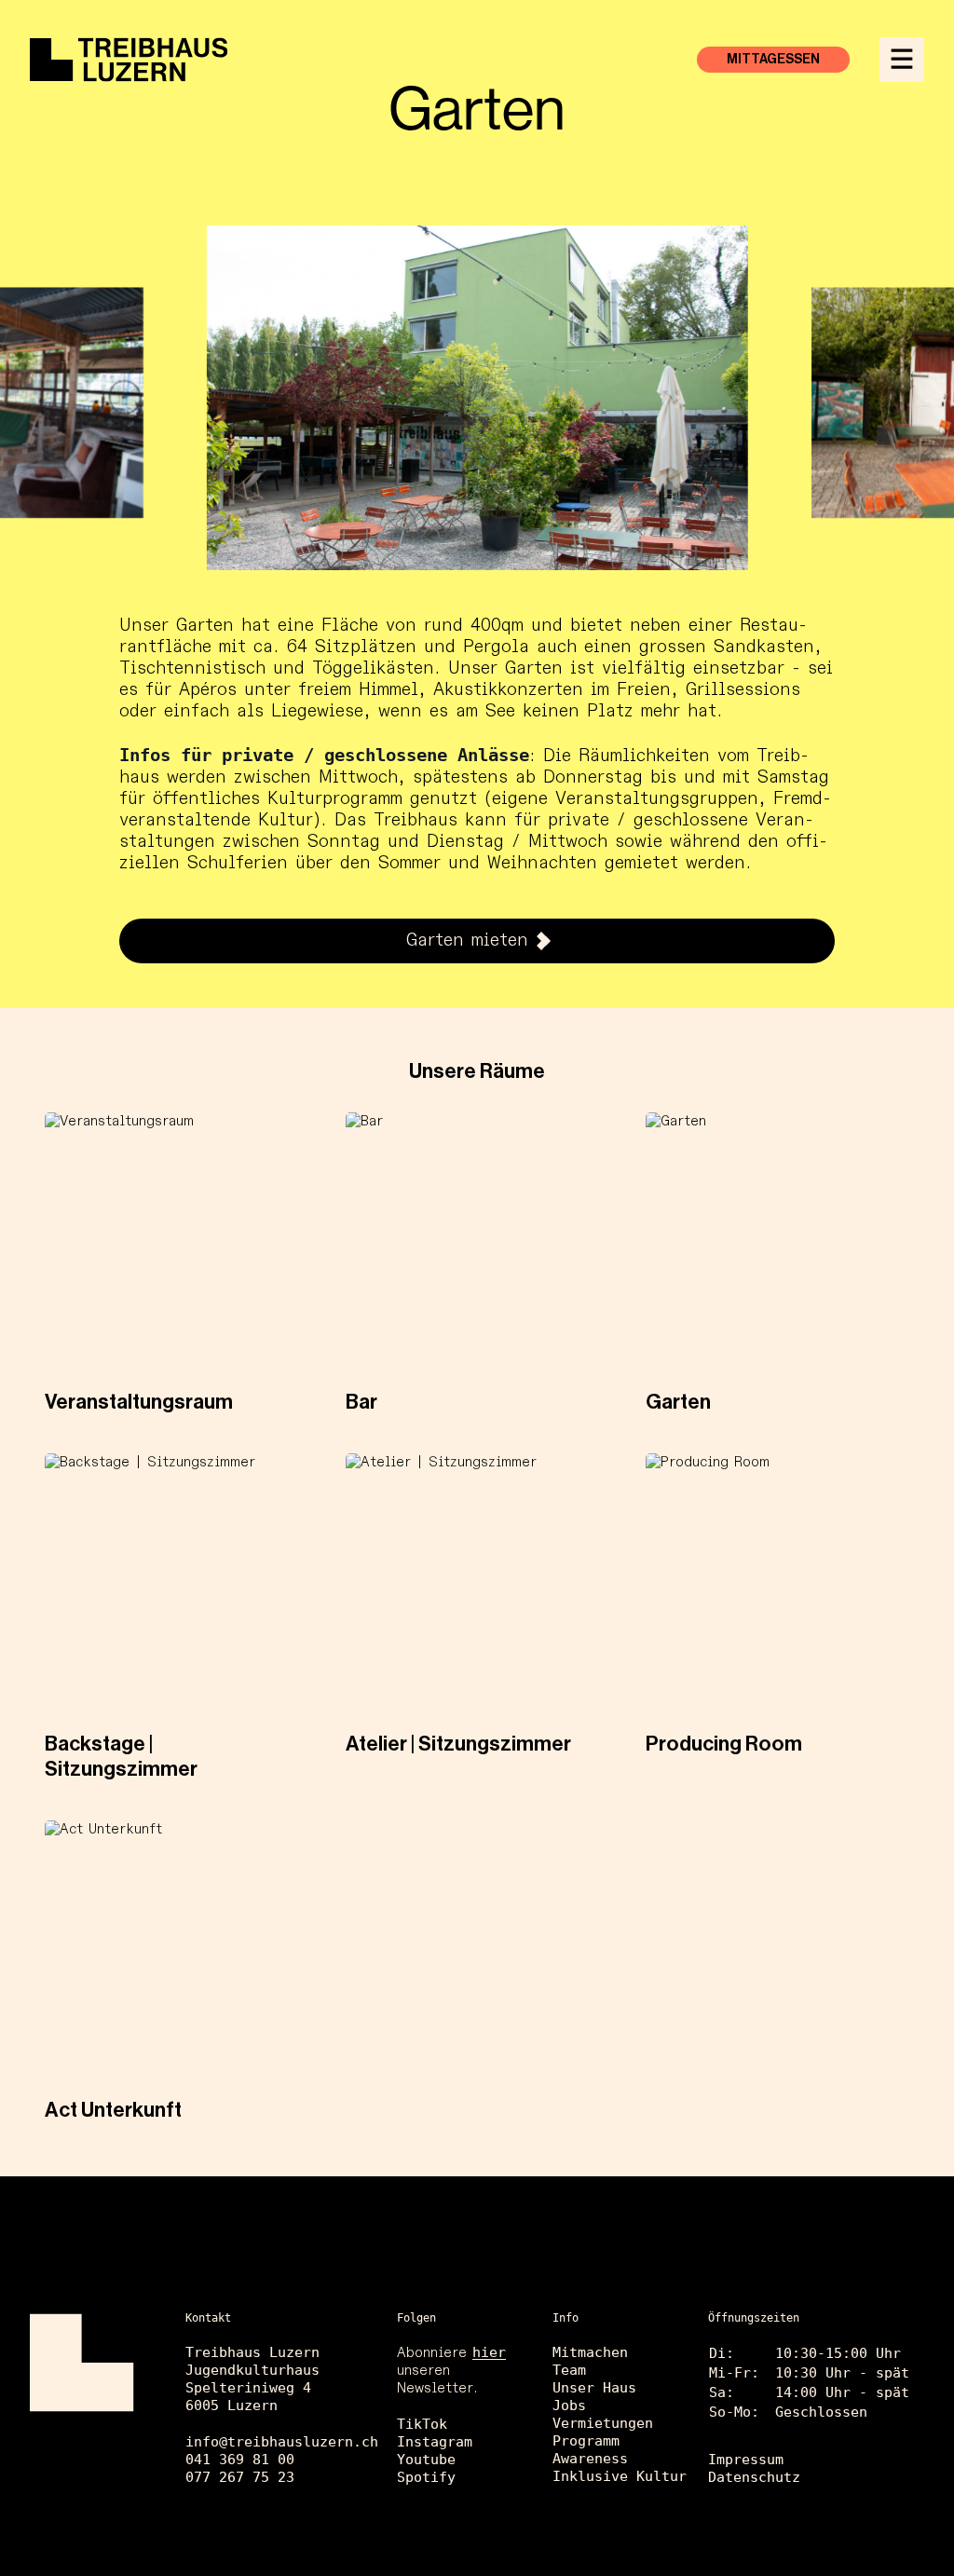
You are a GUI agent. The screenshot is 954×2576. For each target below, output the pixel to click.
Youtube (426, 2460)
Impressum (746, 2460)
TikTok (422, 2424)
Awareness (590, 2459)
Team (569, 2370)
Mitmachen (590, 2352)
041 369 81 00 (240, 2460)
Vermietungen (603, 2423)
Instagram (435, 2442)
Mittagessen (773, 60)
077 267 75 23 (240, 2477)
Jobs (569, 2406)
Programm (586, 2441)
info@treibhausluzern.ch (282, 2442)
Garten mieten (467, 940)
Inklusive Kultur (620, 2476)
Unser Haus (594, 2388)
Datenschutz (754, 2477)
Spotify (426, 2477)
